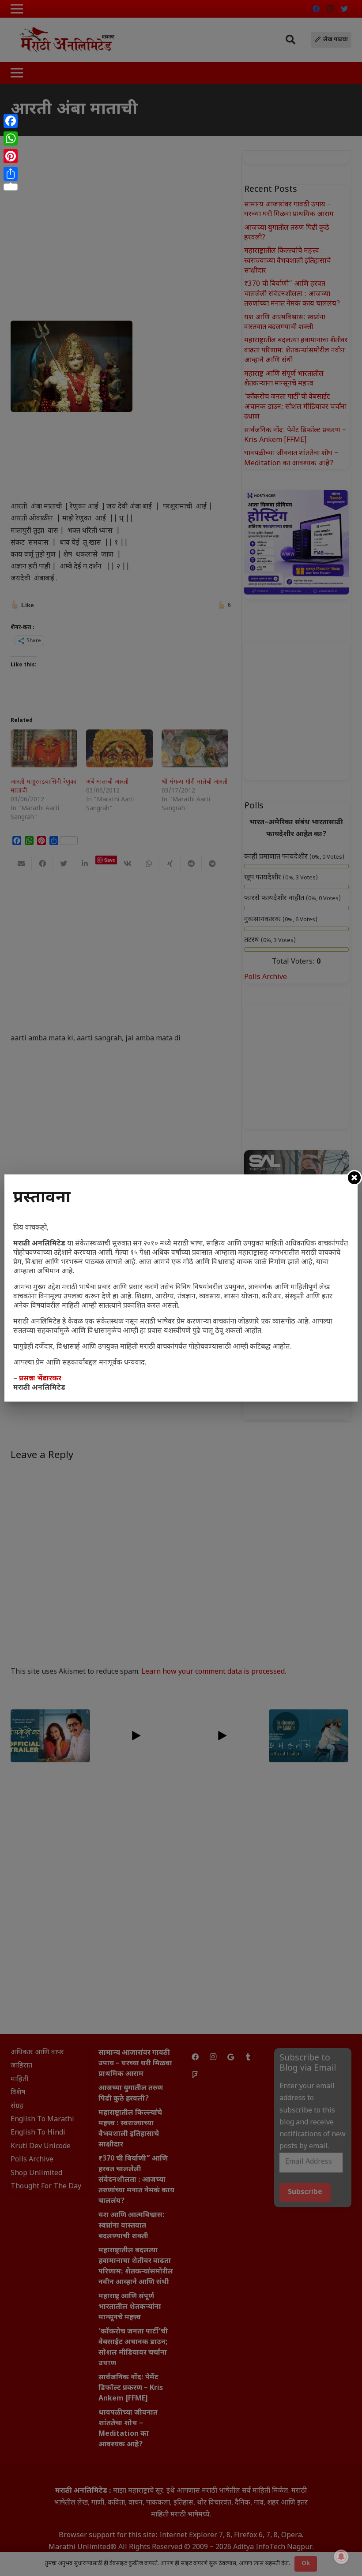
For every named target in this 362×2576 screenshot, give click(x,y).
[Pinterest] (11, 156)
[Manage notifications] (341, 2557)
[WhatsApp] (11, 138)
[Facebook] (11, 121)
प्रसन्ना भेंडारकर (40, 1379)
